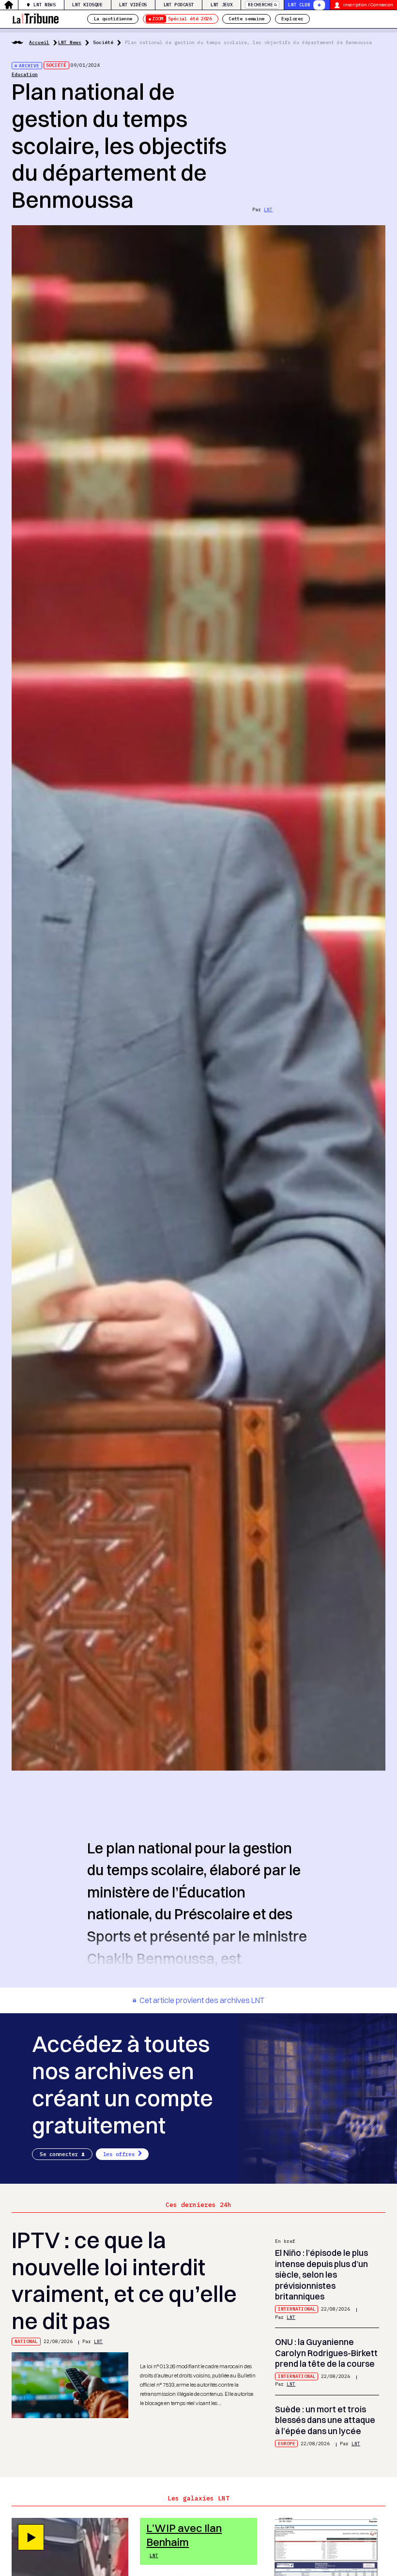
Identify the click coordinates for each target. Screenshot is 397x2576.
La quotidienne (113, 19)
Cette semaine (246, 19)
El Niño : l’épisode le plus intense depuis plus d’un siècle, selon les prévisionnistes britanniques (321, 2275)
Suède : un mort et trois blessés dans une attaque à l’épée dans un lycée (325, 2420)
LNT (268, 209)
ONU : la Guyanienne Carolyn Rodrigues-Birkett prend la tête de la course (326, 2353)
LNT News (44, 5)
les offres (119, 2154)
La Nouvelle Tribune (35, 18)
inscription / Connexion (368, 5)
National (26, 2341)
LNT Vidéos (133, 5)
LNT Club (299, 5)
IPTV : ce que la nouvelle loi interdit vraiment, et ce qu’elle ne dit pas (124, 2281)
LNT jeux (221, 5)
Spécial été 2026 (182, 19)
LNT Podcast (179, 5)
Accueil (39, 42)
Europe (287, 2444)
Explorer (292, 19)
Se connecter (59, 2154)
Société (103, 42)
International (297, 2309)
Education (25, 74)
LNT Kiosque (87, 5)
